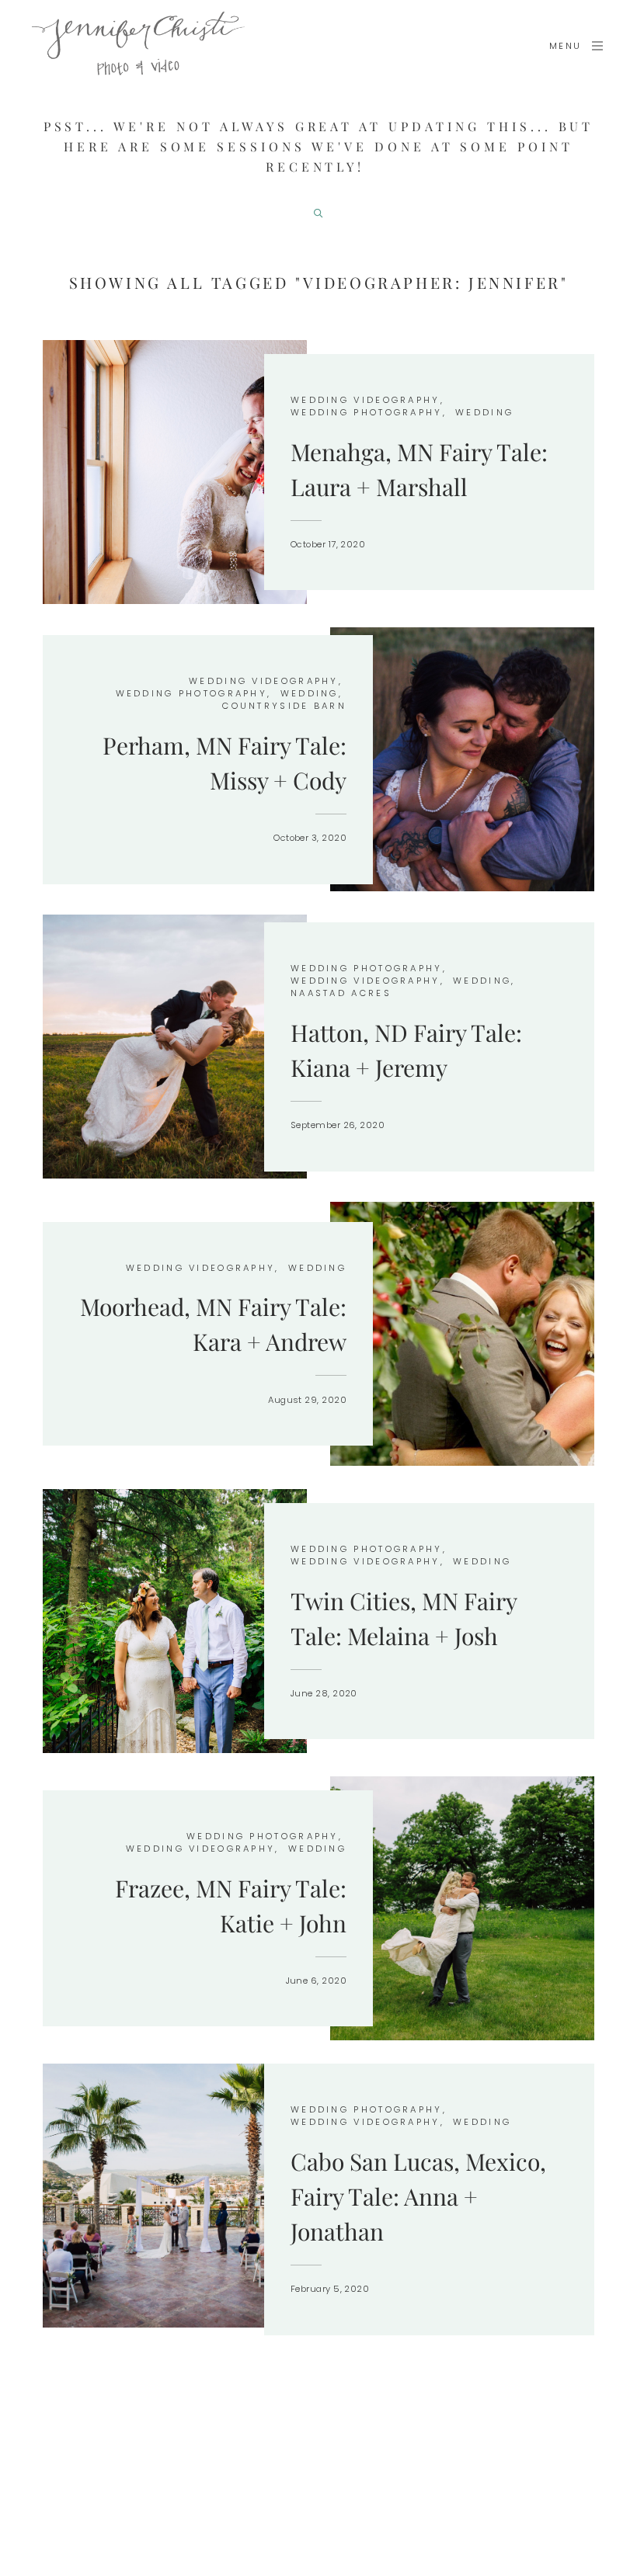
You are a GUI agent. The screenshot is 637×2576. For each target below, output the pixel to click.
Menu (566, 46)
